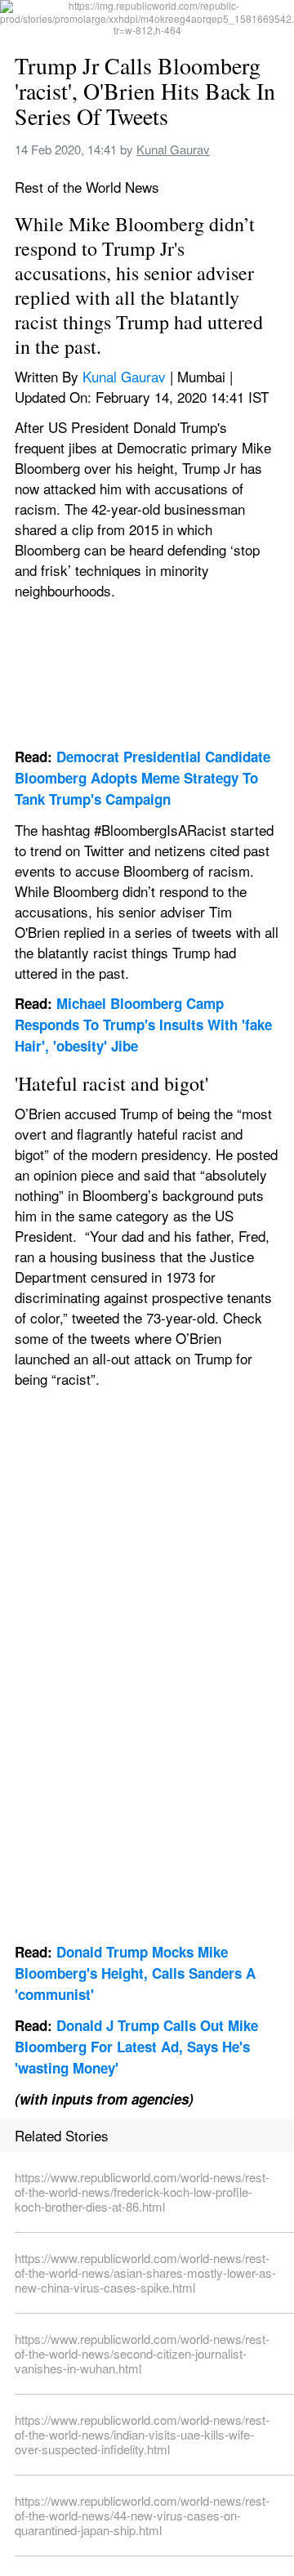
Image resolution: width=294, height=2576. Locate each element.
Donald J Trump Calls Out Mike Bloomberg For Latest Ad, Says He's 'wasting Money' (138, 2047)
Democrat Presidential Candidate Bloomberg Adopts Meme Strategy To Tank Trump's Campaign (145, 778)
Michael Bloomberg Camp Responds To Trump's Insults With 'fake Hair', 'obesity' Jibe (145, 1025)
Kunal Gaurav (173, 149)
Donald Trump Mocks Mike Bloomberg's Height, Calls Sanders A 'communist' (137, 1973)
